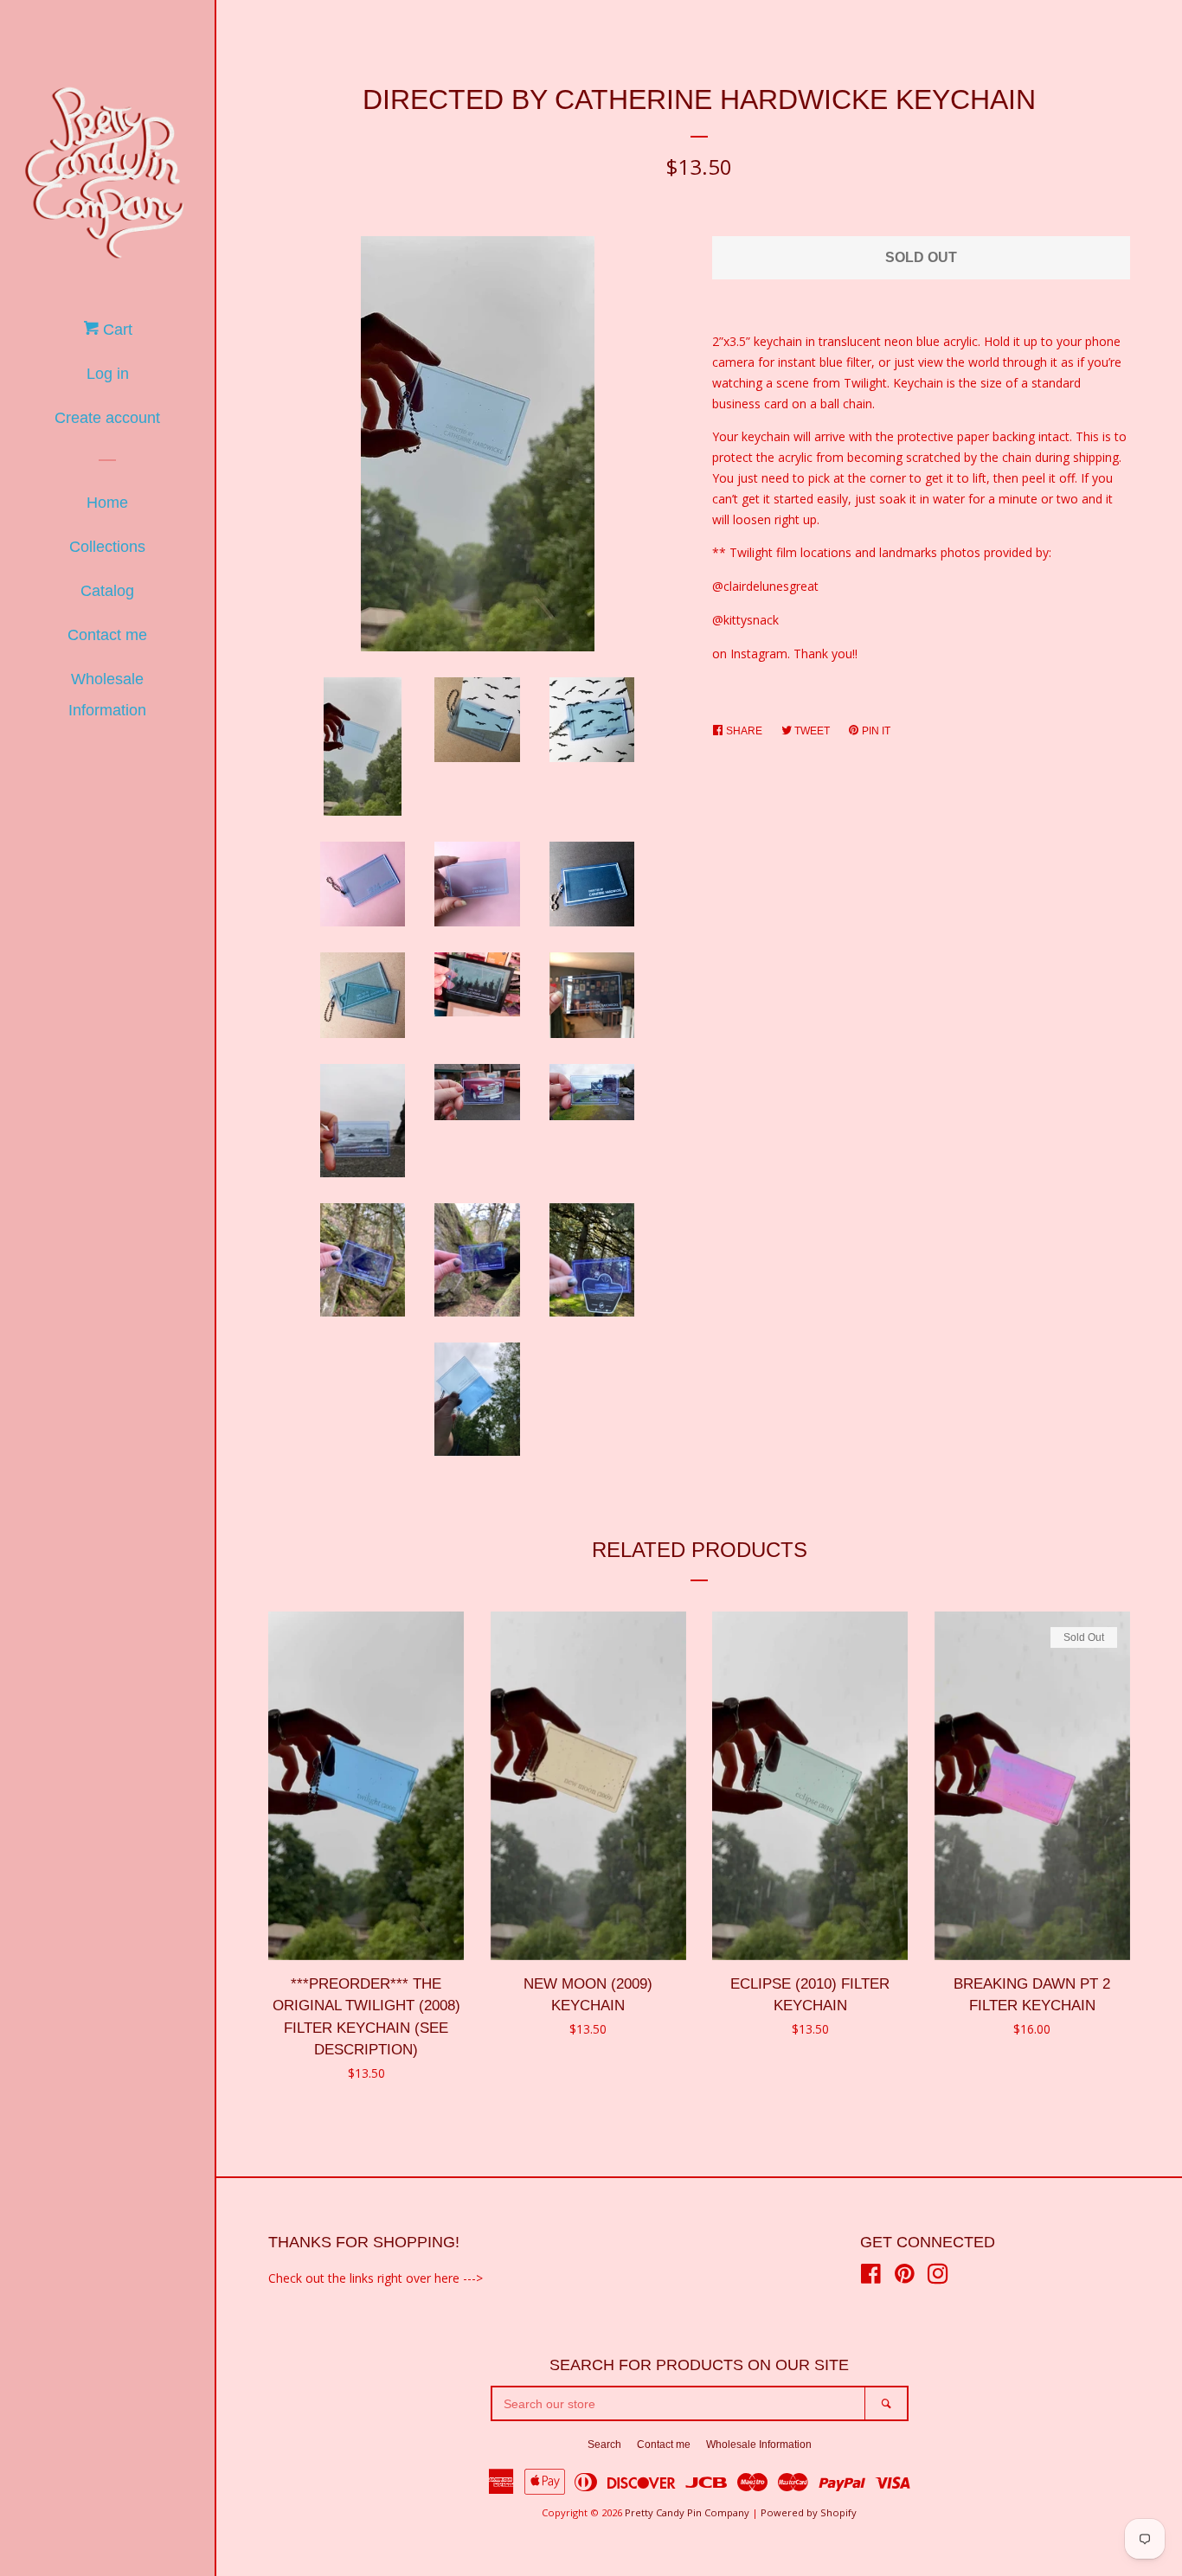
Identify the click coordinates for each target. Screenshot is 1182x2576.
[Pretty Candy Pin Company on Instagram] (938, 2277)
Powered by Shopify (809, 2512)
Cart (116, 330)
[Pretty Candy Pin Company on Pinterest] (905, 2277)
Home (107, 503)
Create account (107, 418)
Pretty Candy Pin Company (687, 2512)
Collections (107, 547)
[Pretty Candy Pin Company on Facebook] (871, 2277)
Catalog (107, 591)
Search (604, 2445)
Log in (108, 374)
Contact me (107, 635)
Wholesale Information (107, 695)
